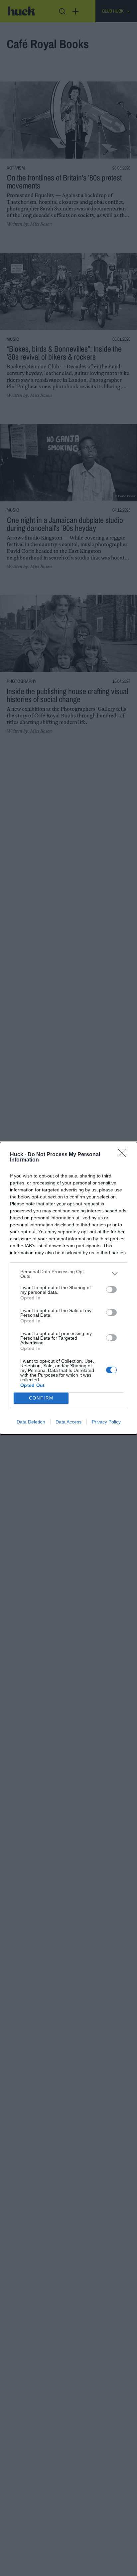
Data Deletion (31, 1422)
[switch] (111, 1289)
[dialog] (68, 1288)
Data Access (68, 1422)
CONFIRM (41, 1398)
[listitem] (68, 1274)
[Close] (124, 1155)
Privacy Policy (106, 1422)
